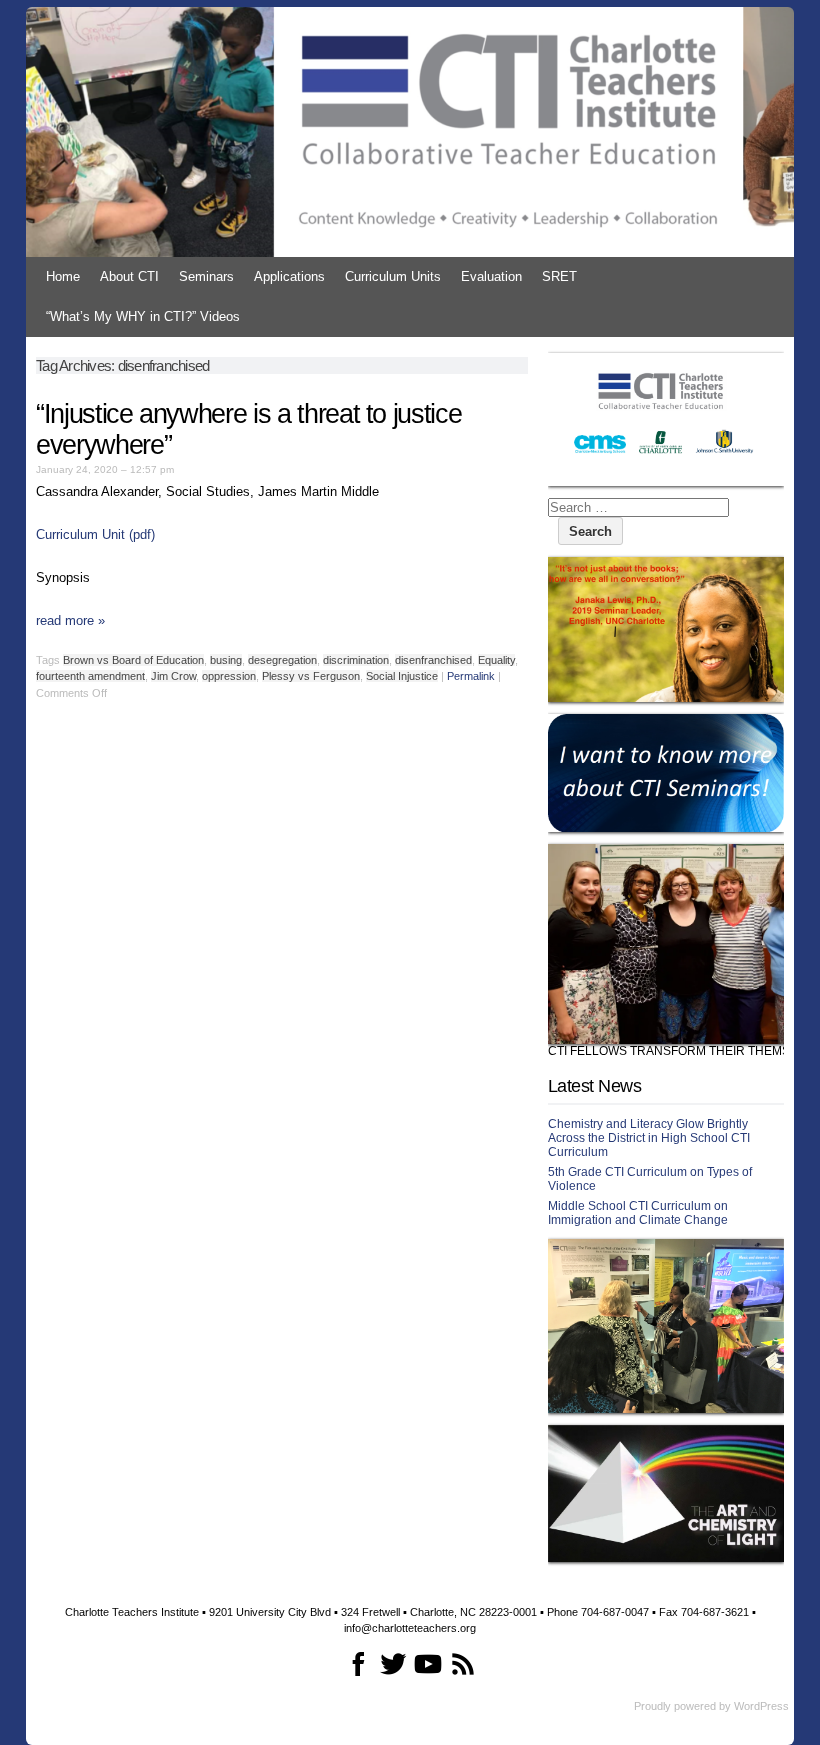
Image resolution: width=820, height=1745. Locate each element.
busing (226, 660)
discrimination (356, 660)
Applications (289, 276)
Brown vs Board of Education (133, 660)
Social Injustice (402, 676)
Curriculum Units (393, 276)
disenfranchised (433, 660)
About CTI (129, 276)
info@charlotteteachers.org (410, 1628)
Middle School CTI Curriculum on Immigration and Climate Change (638, 1213)
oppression (229, 676)
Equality (496, 660)
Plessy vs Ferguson (311, 676)
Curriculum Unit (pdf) (95, 534)
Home (63, 276)
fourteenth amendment (90, 676)
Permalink (471, 676)
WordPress (761, 1706)
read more (70, 620)
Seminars (206, 276)
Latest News (594, 1086)
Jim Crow (173, 676)
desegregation (282, 660)
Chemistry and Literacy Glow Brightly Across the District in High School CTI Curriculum (649, 1138)
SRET (559, 276)
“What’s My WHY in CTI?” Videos (143, 316)
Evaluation (491, 276)
